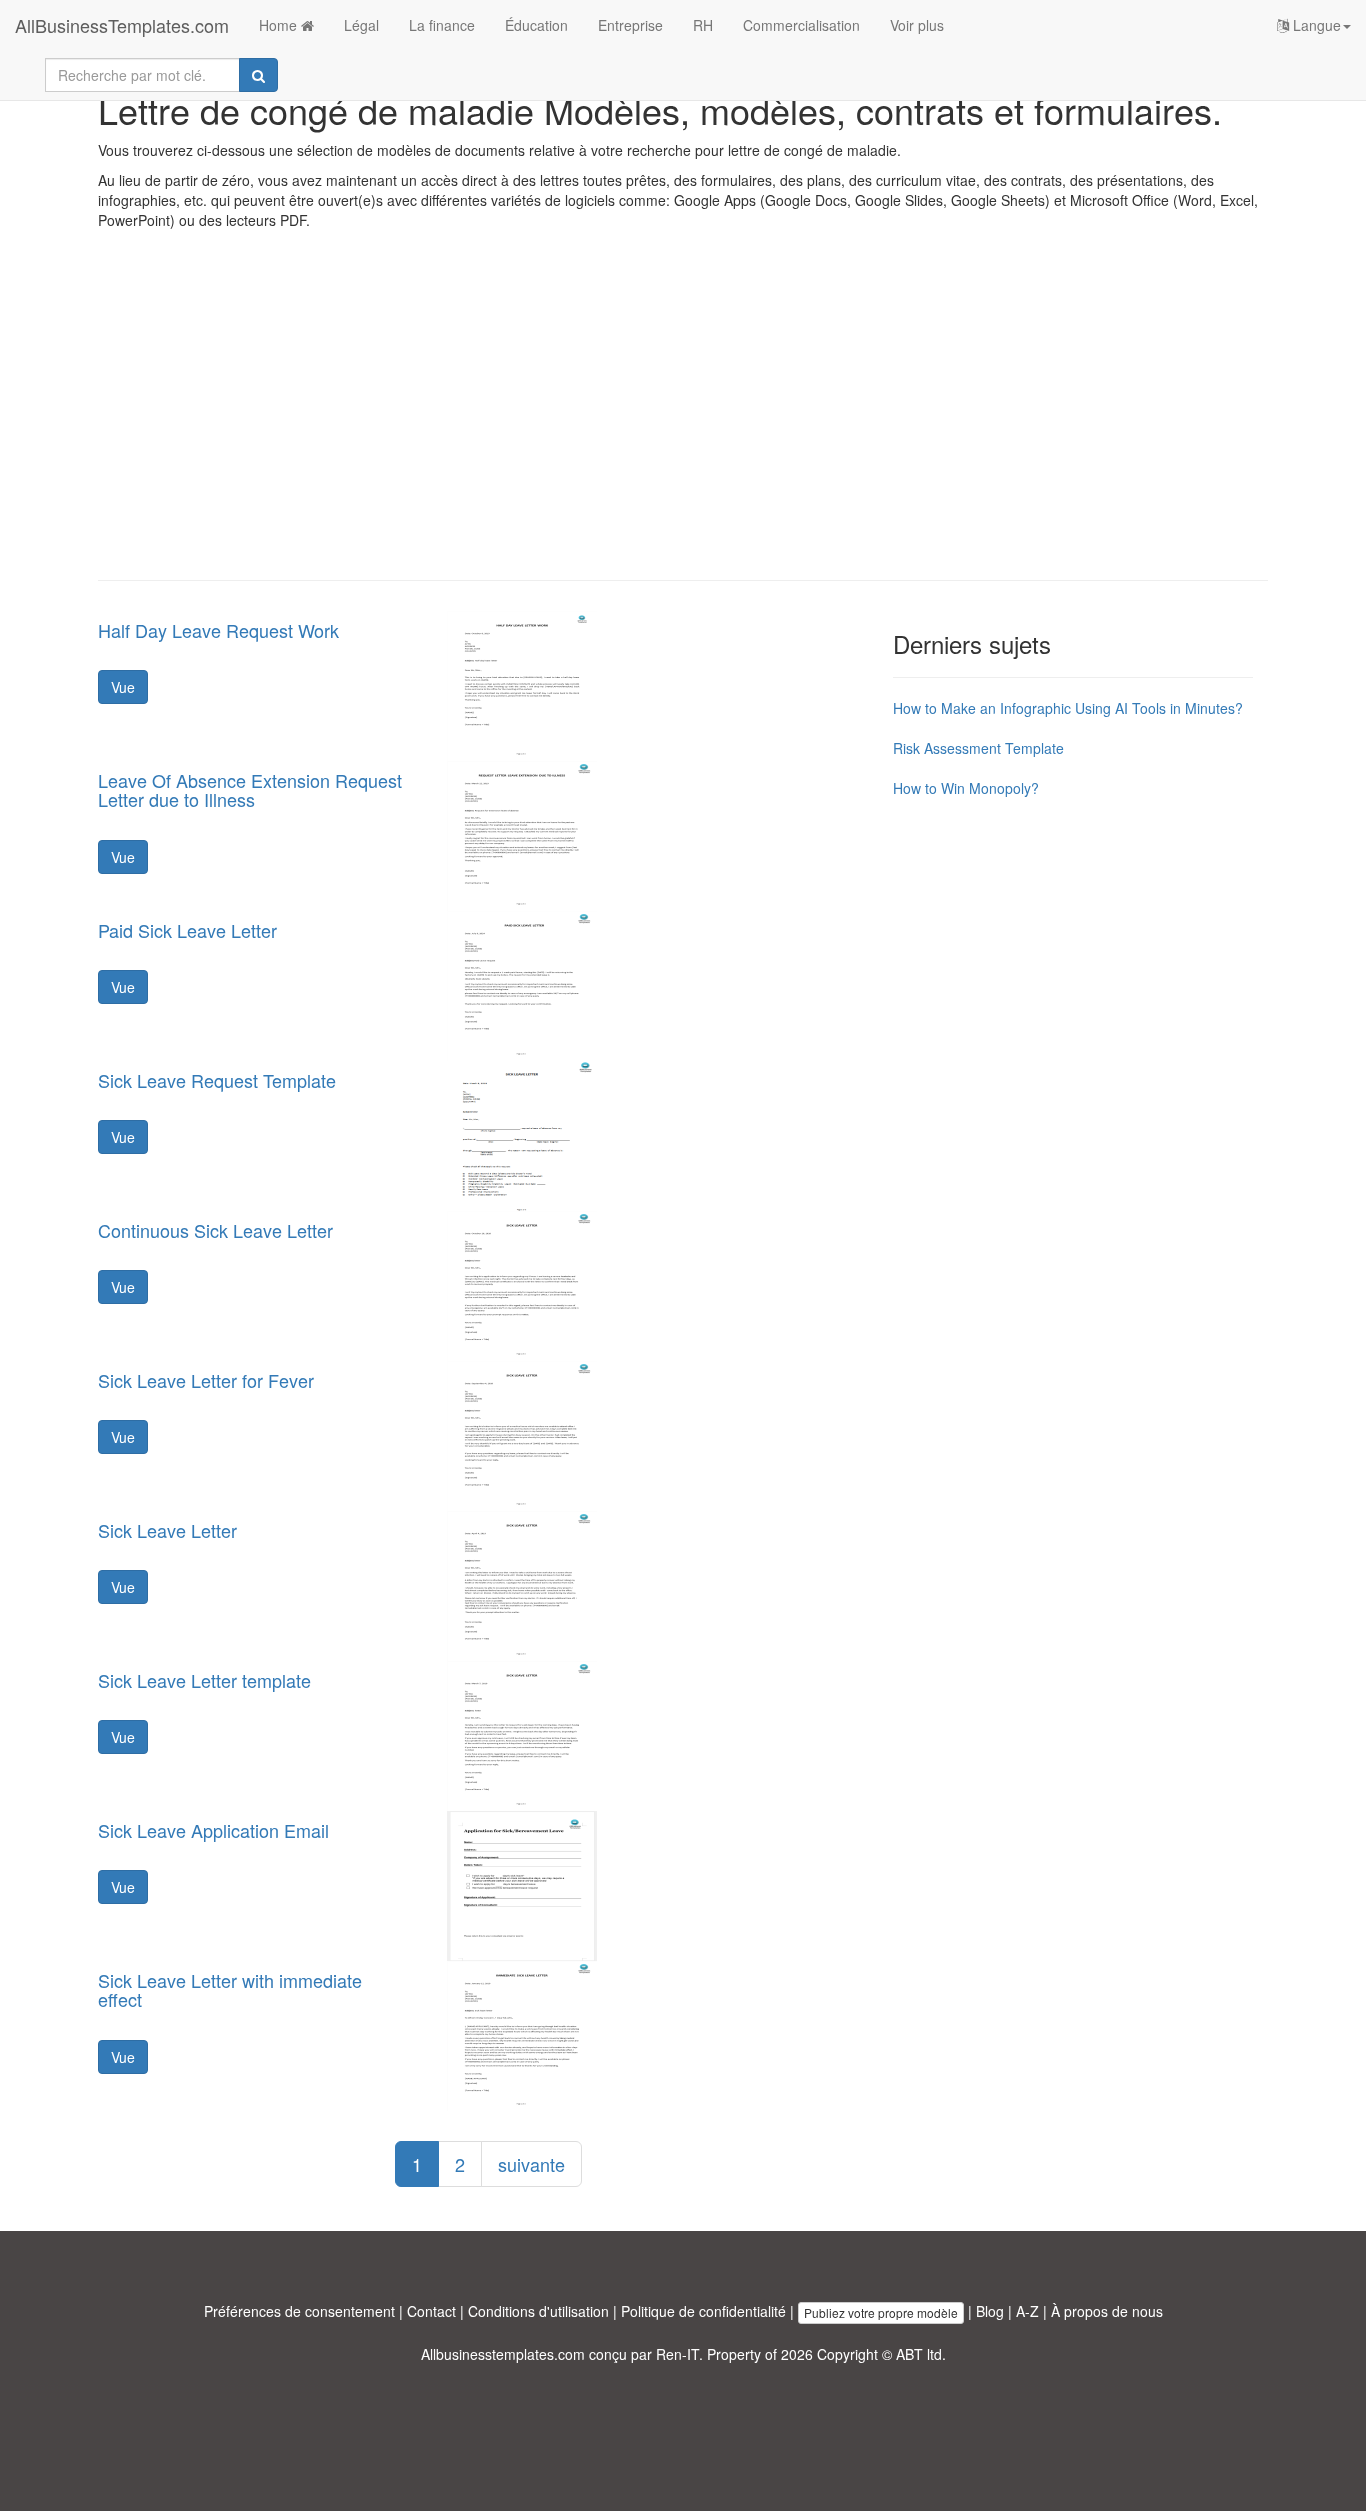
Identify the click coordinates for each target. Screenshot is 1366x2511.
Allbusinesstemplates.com (503, 2354)
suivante (531, 2164)
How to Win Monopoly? (966, 788)
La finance (442, 25)
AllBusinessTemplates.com (122, 25)
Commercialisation (801, 25)
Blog (990, 2311)
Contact (431, 2311)
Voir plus (917, 25)
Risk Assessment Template (978, 748)
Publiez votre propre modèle (881, 2312)
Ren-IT (677, 2354)
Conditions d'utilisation (538, 2311)
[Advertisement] (683, 420)
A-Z (1027, 2311)
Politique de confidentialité (703, 2311)
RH (703, 25)
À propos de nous (1107, 2311)
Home (280, 25)
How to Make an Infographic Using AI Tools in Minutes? (1068, 708)
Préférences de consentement (299, 2311)
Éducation (536, 25)
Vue (123, 687)
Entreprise (630, 25)
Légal (361, 25)
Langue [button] (1315, 25)
